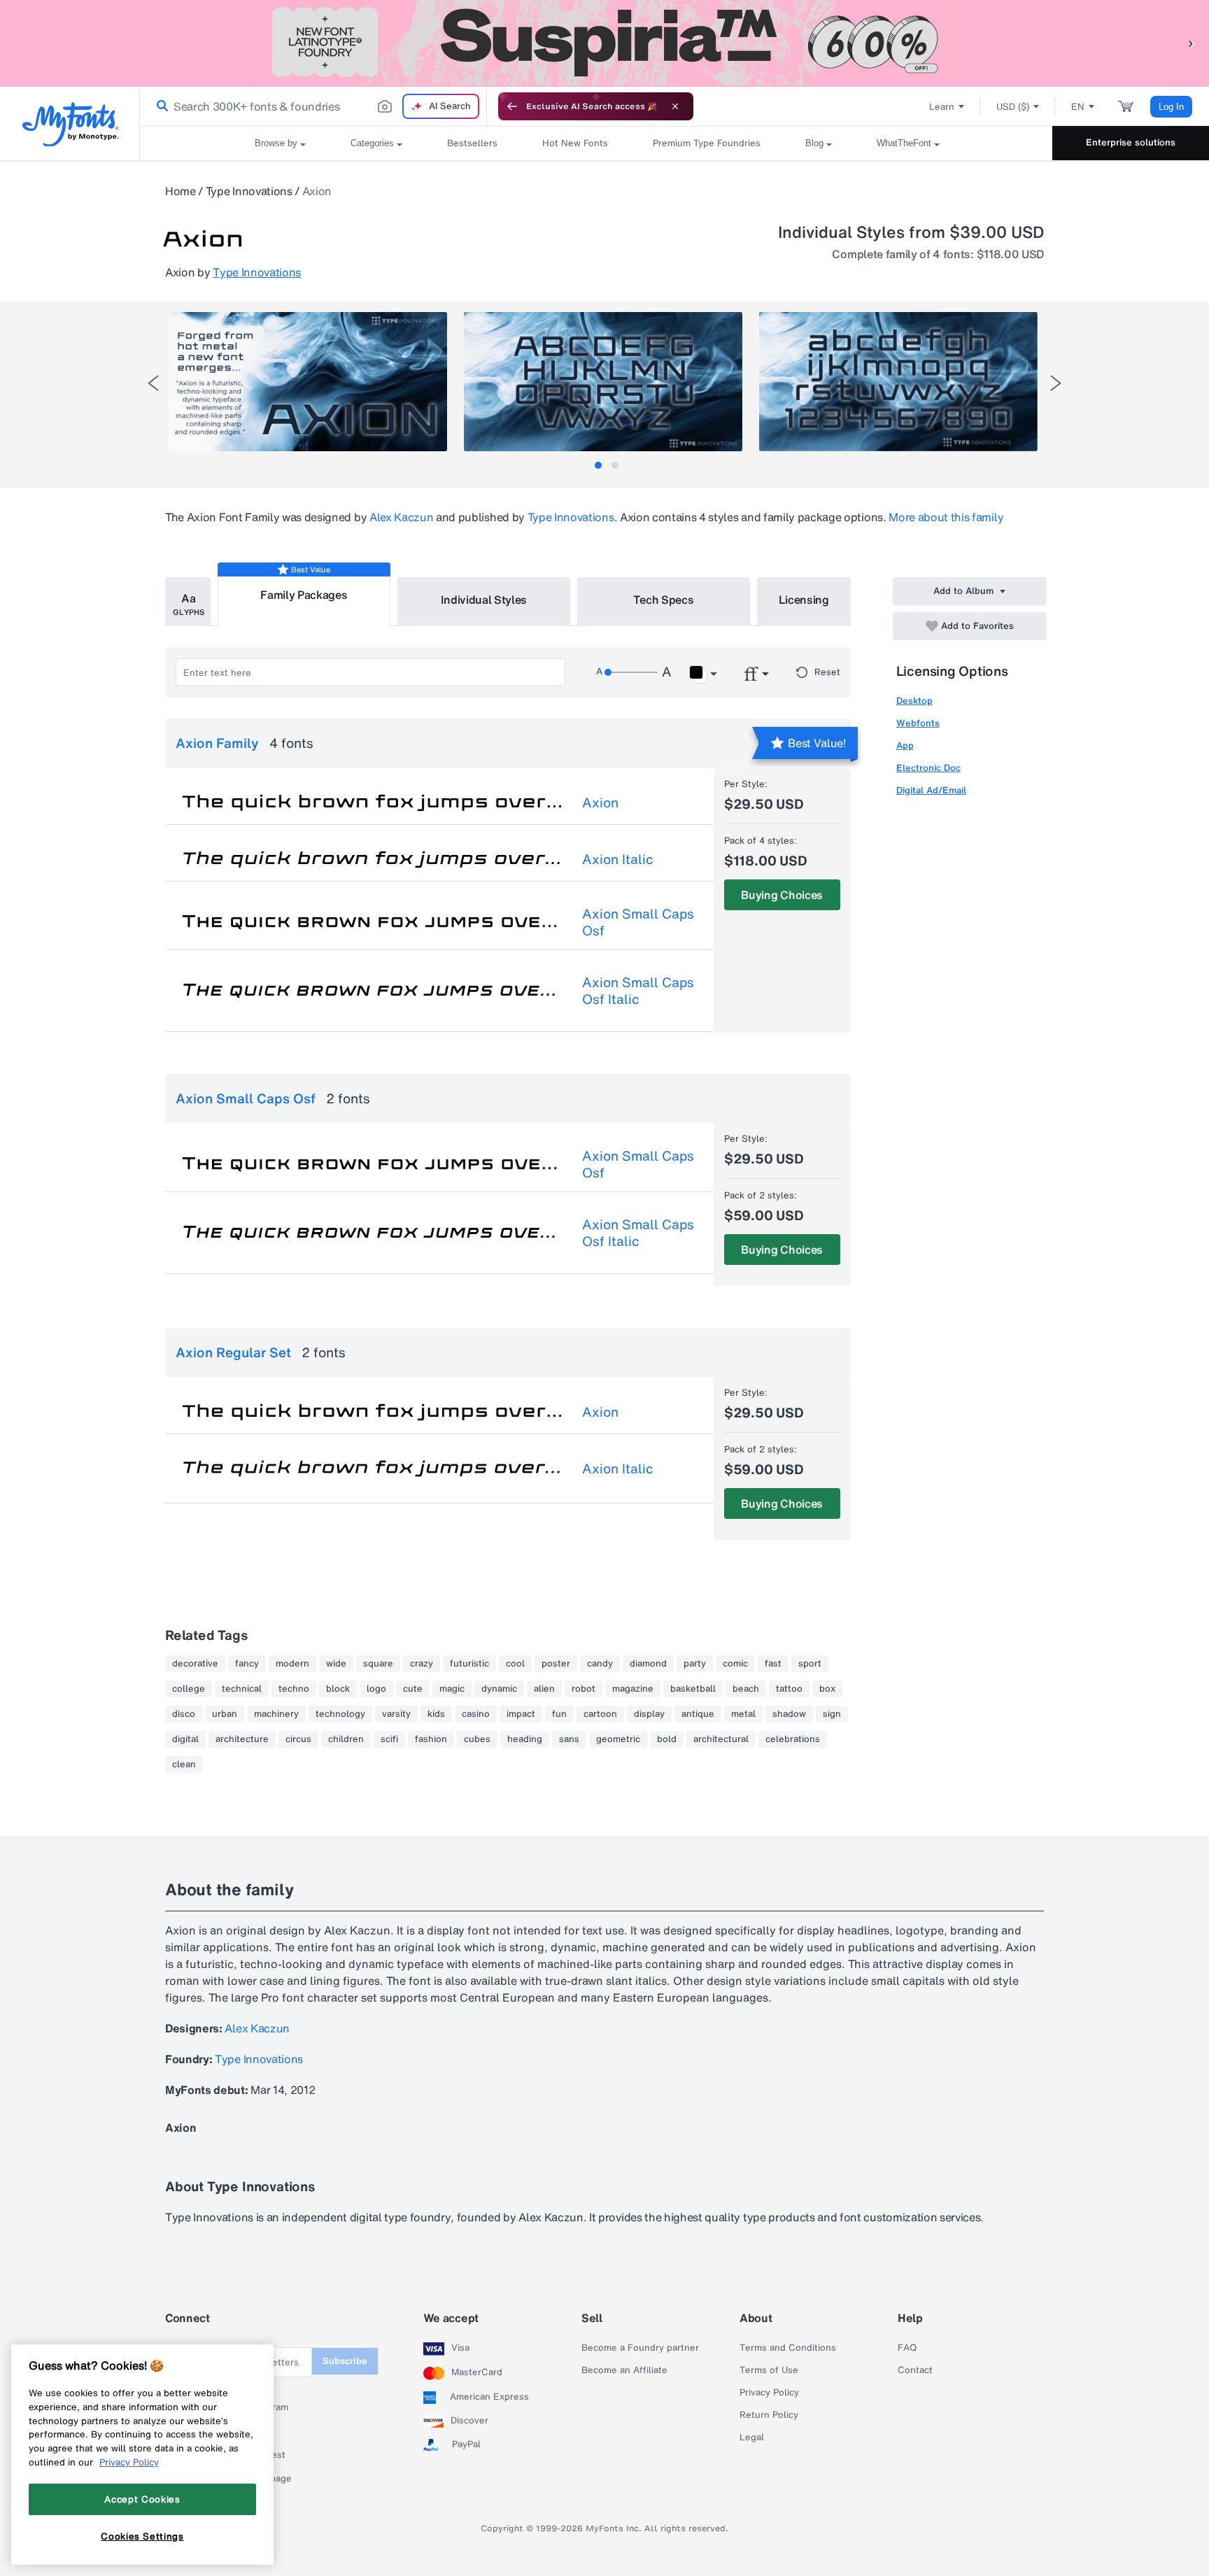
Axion (600, 802)
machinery (276, 1714)
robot (584, 1689)
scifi (389, 1739)
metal (743, 1714)
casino (476, 1714)
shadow (789, 1714)
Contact (915, 2370)
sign (832, 1714)
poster (556, 1664)
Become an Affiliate (624, 2370)
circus (298, 1739)
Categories (372, 143)
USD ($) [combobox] (1013, 107)
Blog (814, 143)
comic (735, 1664)
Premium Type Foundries (707, 143)
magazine (633, 1689)
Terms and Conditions (788, 2348)
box (827, 1689)
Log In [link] (1171, 107)
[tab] (598, 465)
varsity (396, 1714)
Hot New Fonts (575, 143)
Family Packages (304, 595)
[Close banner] (675, 106)
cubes (477, 1739)
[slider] (631, 672)
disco (184, 1714)
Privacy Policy (769, 2393)
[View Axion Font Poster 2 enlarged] (603, 382)
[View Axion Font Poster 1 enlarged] (308, 382)
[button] (1192, 43)
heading (525, 1739)
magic (452, 1689)
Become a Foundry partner (640, 2348)
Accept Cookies (142, 2499)
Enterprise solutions (1131, 142)
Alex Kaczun (401, 517)
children (346, 1739)
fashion (431, 1739)
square (378, 1664)
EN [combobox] (1078, 107)
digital (185, 1739)
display (649, 1714)
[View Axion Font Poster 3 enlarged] (898, 382)
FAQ (907, 2348)
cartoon (600, 1714)
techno (294, 1689)
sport (810, 1664)
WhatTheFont (904, 143)
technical (242, 1689)
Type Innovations (249, 191)
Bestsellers (472, 143)
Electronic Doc (928, 768)
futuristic (469, 1664)
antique (698, 1714)
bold (667, 1739)
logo (376, 1689)
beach (746, 1689)
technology (340, 1714)
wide (336, 1664)
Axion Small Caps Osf (638, 922)
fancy (247, 1664)
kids (436, 1714)
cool (515, 1664)
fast (773, 1664)
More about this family (946, 517)
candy (600, 1664)
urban (225, 1714)
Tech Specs (664, 600)
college (189, 1689)
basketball (693, 1689)
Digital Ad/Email (931, 790)
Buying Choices (782, 895)
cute (413, 1689)
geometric (618, 1739)
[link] (160, 106)
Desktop (914, 701)
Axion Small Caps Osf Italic (638, 991)
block (338, 1689)
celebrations (793, 1739)
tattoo (789, 1689)
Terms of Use (769, 2370)
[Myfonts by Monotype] (70, 124)
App (905, 745)
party (695, 1664)
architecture (242, 1739)
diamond (648, 1664)
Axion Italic (618, 859)
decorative (195, 1664)
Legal (752, 2437)
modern (292, 1664)
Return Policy (769, 2415)
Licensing (804, 600)
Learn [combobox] (942, 107)
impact (521, 1714)
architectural (721, 1739)
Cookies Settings (142, 2536)
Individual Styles (484, 600)
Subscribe (345, 2361)
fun (559, 1714)
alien (544, 1689)
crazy (422, 1664)
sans (569, 1739)
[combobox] (313, 106)
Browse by (276, 143)
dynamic (499, 1689)
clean (184, 1764)
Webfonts (918, 723)
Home (181, 191)
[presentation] (153, 383)
